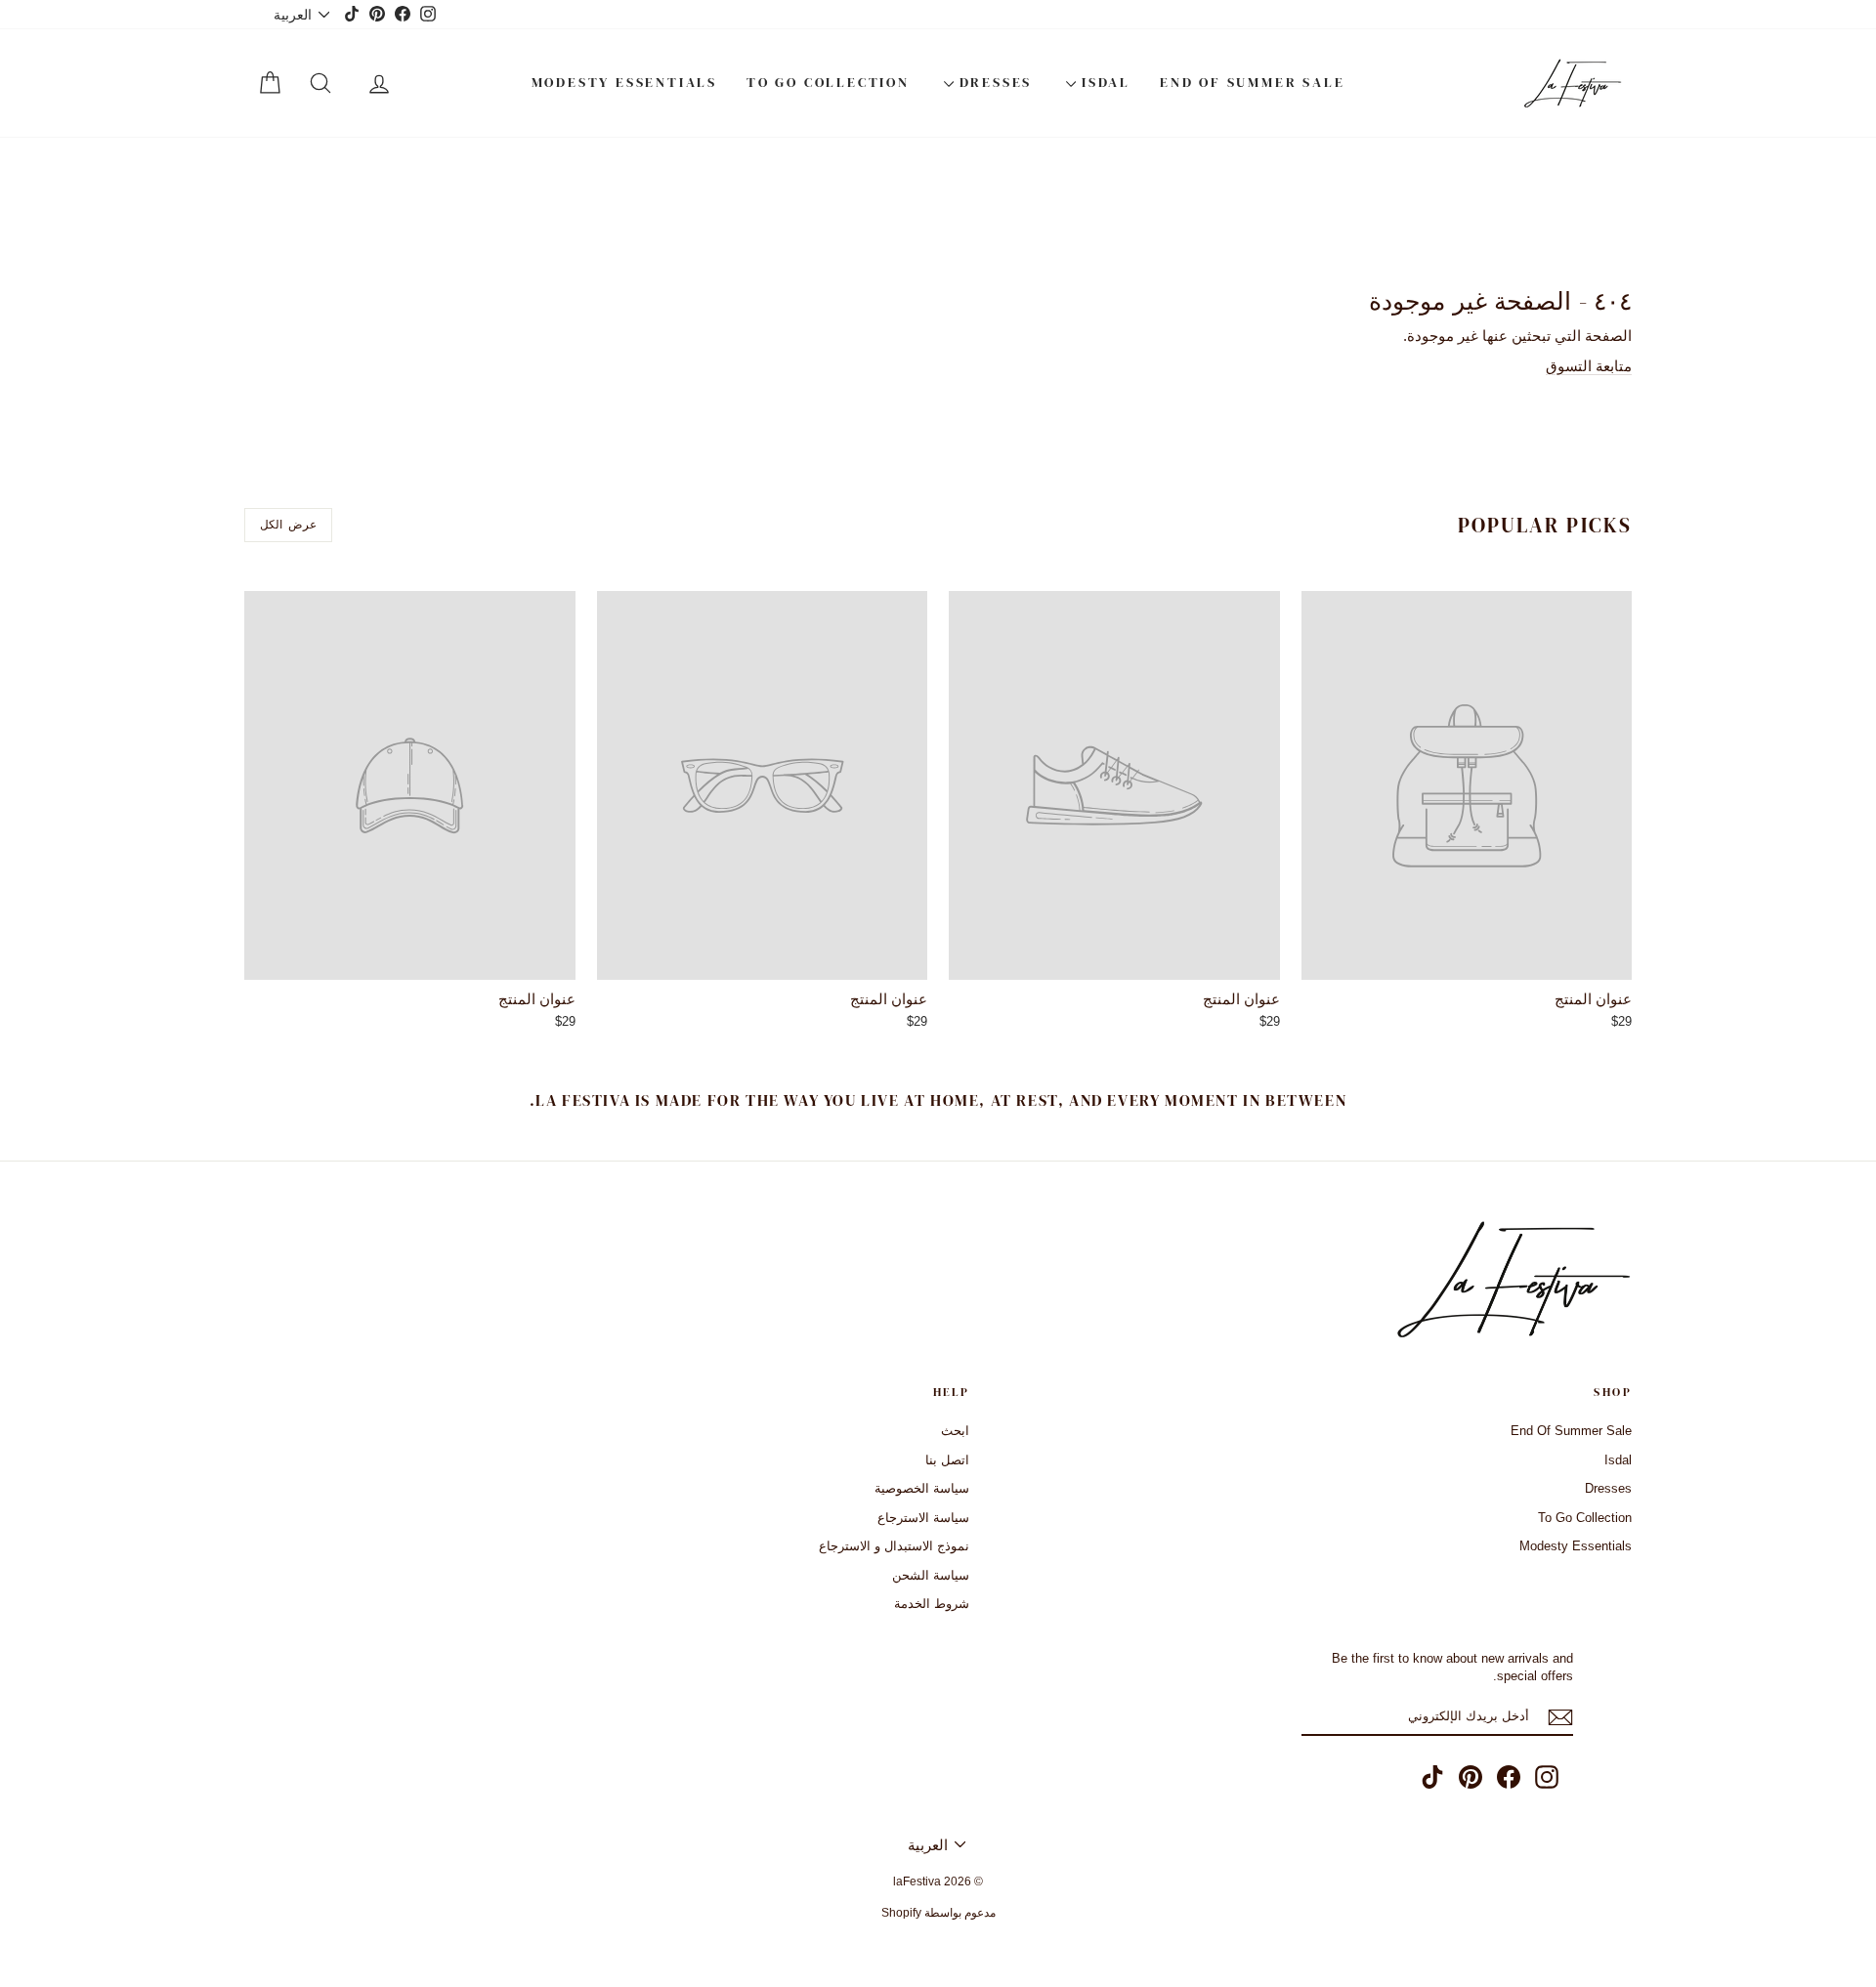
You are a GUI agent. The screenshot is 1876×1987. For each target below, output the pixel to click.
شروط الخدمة (932, 1604)
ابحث (955, 1431)
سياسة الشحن (931, 1575)
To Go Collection (828, 82)
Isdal (1103, 82)
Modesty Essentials (624, 82)
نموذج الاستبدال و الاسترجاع (894, 1546)
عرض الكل (288, 525)
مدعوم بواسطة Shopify (938, 1913)
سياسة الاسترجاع (923, 1518)
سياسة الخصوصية (922, 1488)
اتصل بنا (947, 1460)
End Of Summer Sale (1252, 82)
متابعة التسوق (1589, 366)
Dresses (993, 82)
